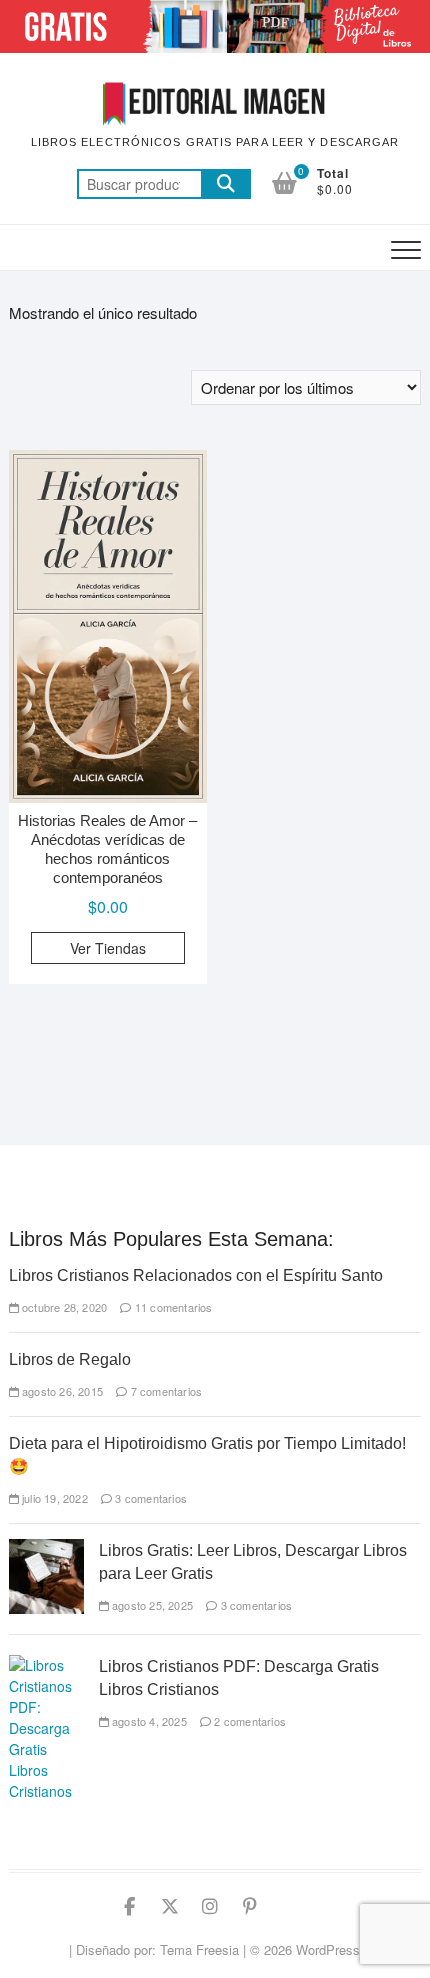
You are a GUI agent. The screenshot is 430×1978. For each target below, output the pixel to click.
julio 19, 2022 (53, 1498)
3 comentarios (149, 1498)
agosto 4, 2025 (148, 1721)
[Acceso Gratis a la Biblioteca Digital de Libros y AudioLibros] (215, 11)
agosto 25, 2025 (151, 1605)
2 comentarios (248, 1721)
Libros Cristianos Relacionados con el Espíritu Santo (196, 1275)
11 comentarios (172, 1307)
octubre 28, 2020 (63, 1307)
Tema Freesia (199, 1949)
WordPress (328, 1949)
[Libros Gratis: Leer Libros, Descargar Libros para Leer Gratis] (46, 1549)
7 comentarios (164, 1391)
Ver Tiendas (108, 948)
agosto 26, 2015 (61, 1391)
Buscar (226, 184)
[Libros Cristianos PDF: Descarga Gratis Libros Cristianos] (46, 1665)
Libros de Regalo (70, 1359)
